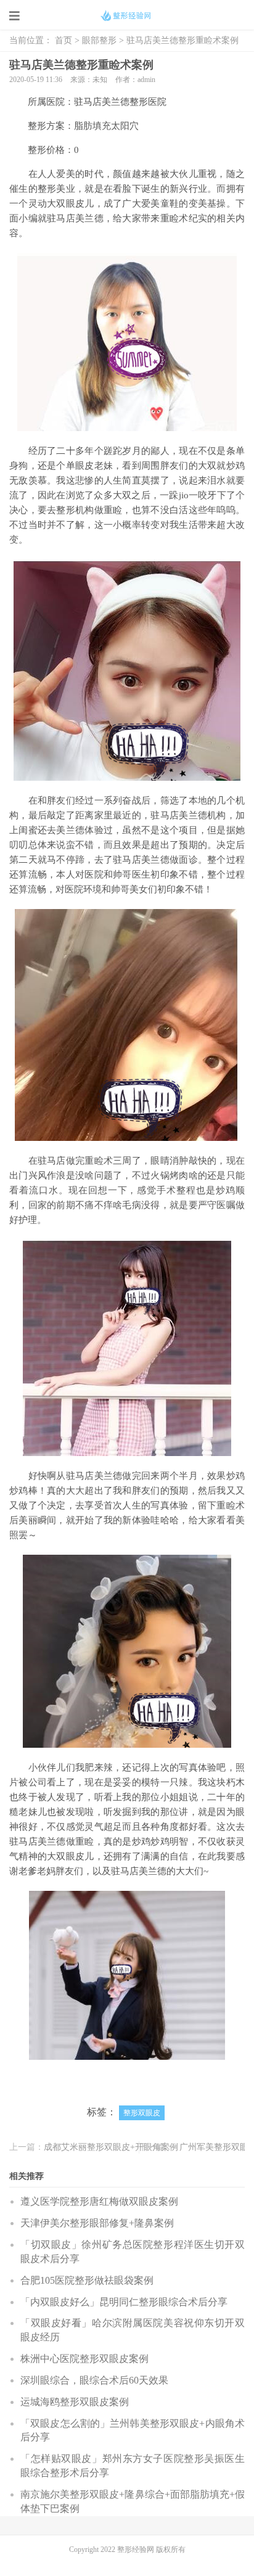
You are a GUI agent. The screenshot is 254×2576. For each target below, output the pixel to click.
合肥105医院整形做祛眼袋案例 (87, 2280)
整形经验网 (137, 2549)
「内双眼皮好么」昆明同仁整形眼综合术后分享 (124, 2302)
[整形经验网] (127, 15)
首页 (63, 40)
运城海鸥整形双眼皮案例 (75, 2402)
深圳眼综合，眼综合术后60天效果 (94, 2380)
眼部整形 (99, 40)
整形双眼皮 (142, 2113)
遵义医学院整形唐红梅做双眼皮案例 (99, 2201)
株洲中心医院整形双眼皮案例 (84, 2359)
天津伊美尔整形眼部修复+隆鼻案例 (97, 2223)
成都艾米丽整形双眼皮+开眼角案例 (111, 2147)
